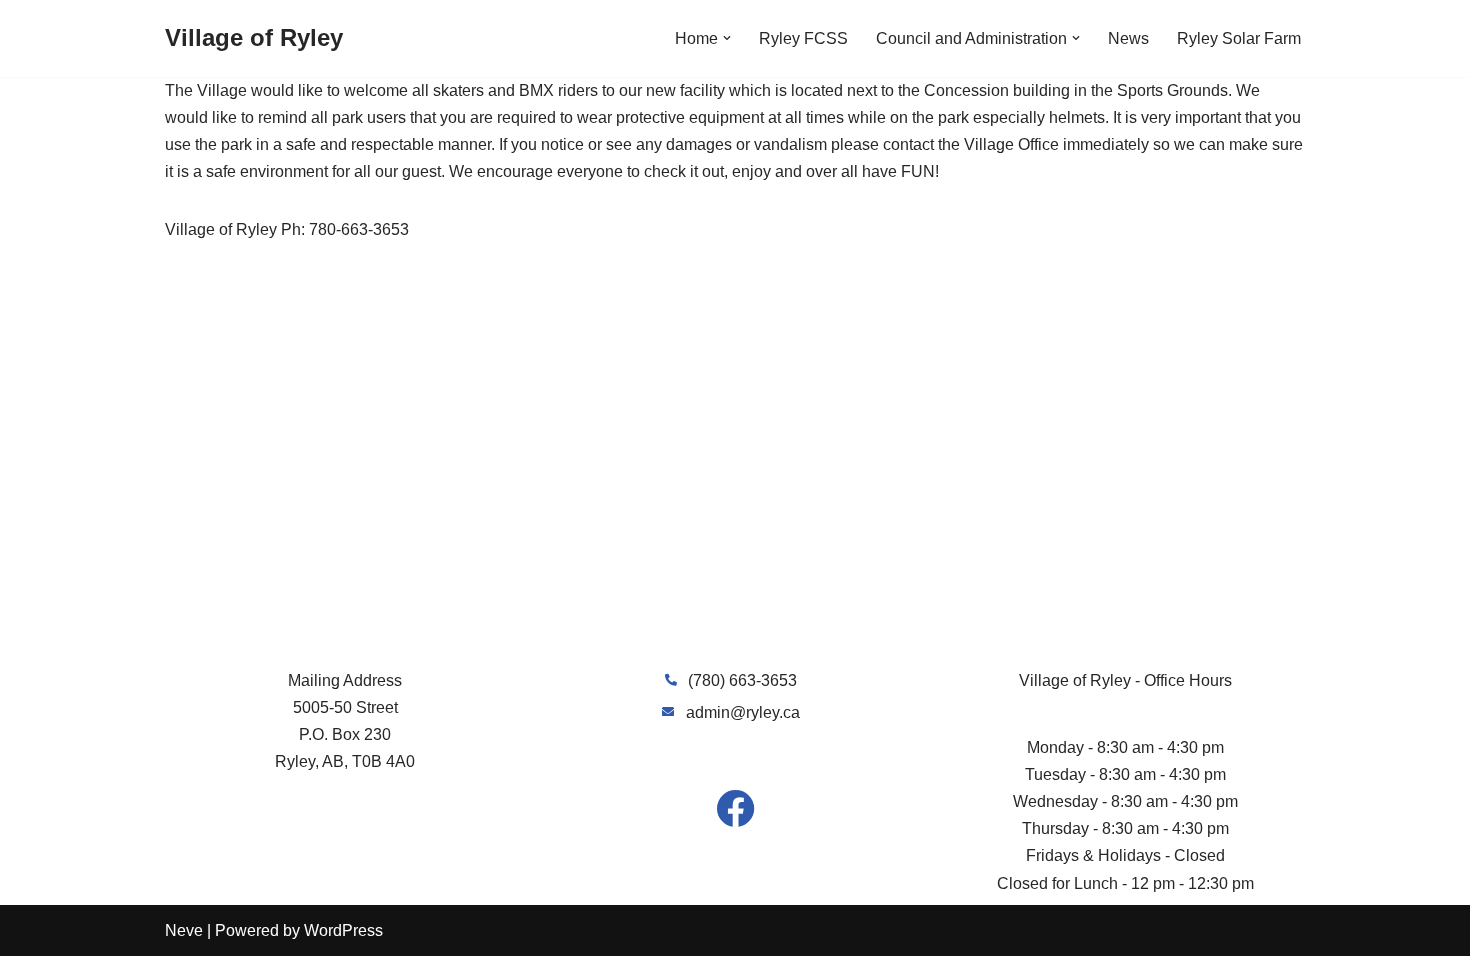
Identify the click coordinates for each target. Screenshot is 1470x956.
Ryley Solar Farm (1239, 38)
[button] (727, 38)
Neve (184, 930)
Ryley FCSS (803, 38)
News (1128, 38)
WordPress (343, 930)
